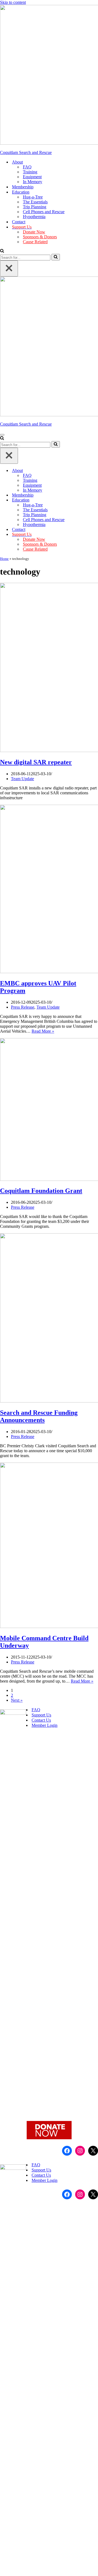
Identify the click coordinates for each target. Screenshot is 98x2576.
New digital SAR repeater (36, 762)
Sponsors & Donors (40, 237)
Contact (19, 222)
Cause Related (35, 242)
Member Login (45, 1725)
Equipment (32, 177)
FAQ (27, 167)
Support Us (41, 1715)
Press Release (23, 1007)
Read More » (43, 1031)
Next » (17, 1700)
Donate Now (34, 232)
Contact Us (41, 1720)
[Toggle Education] (95, 500)
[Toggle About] (95, 471)
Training (30, 172)
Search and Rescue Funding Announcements (39, 1416)
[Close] (9, 268)
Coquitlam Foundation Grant (41, 1191)
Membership (23, 187)
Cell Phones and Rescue (44, 212)
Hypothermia (34, 217)
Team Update (22, 779)
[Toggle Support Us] (95, 535)
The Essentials (35, 202)
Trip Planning (35, 207)
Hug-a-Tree (33, 197)
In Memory (33, 182)
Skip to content (13, 2)
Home (4, 559)
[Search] (2, 251)
